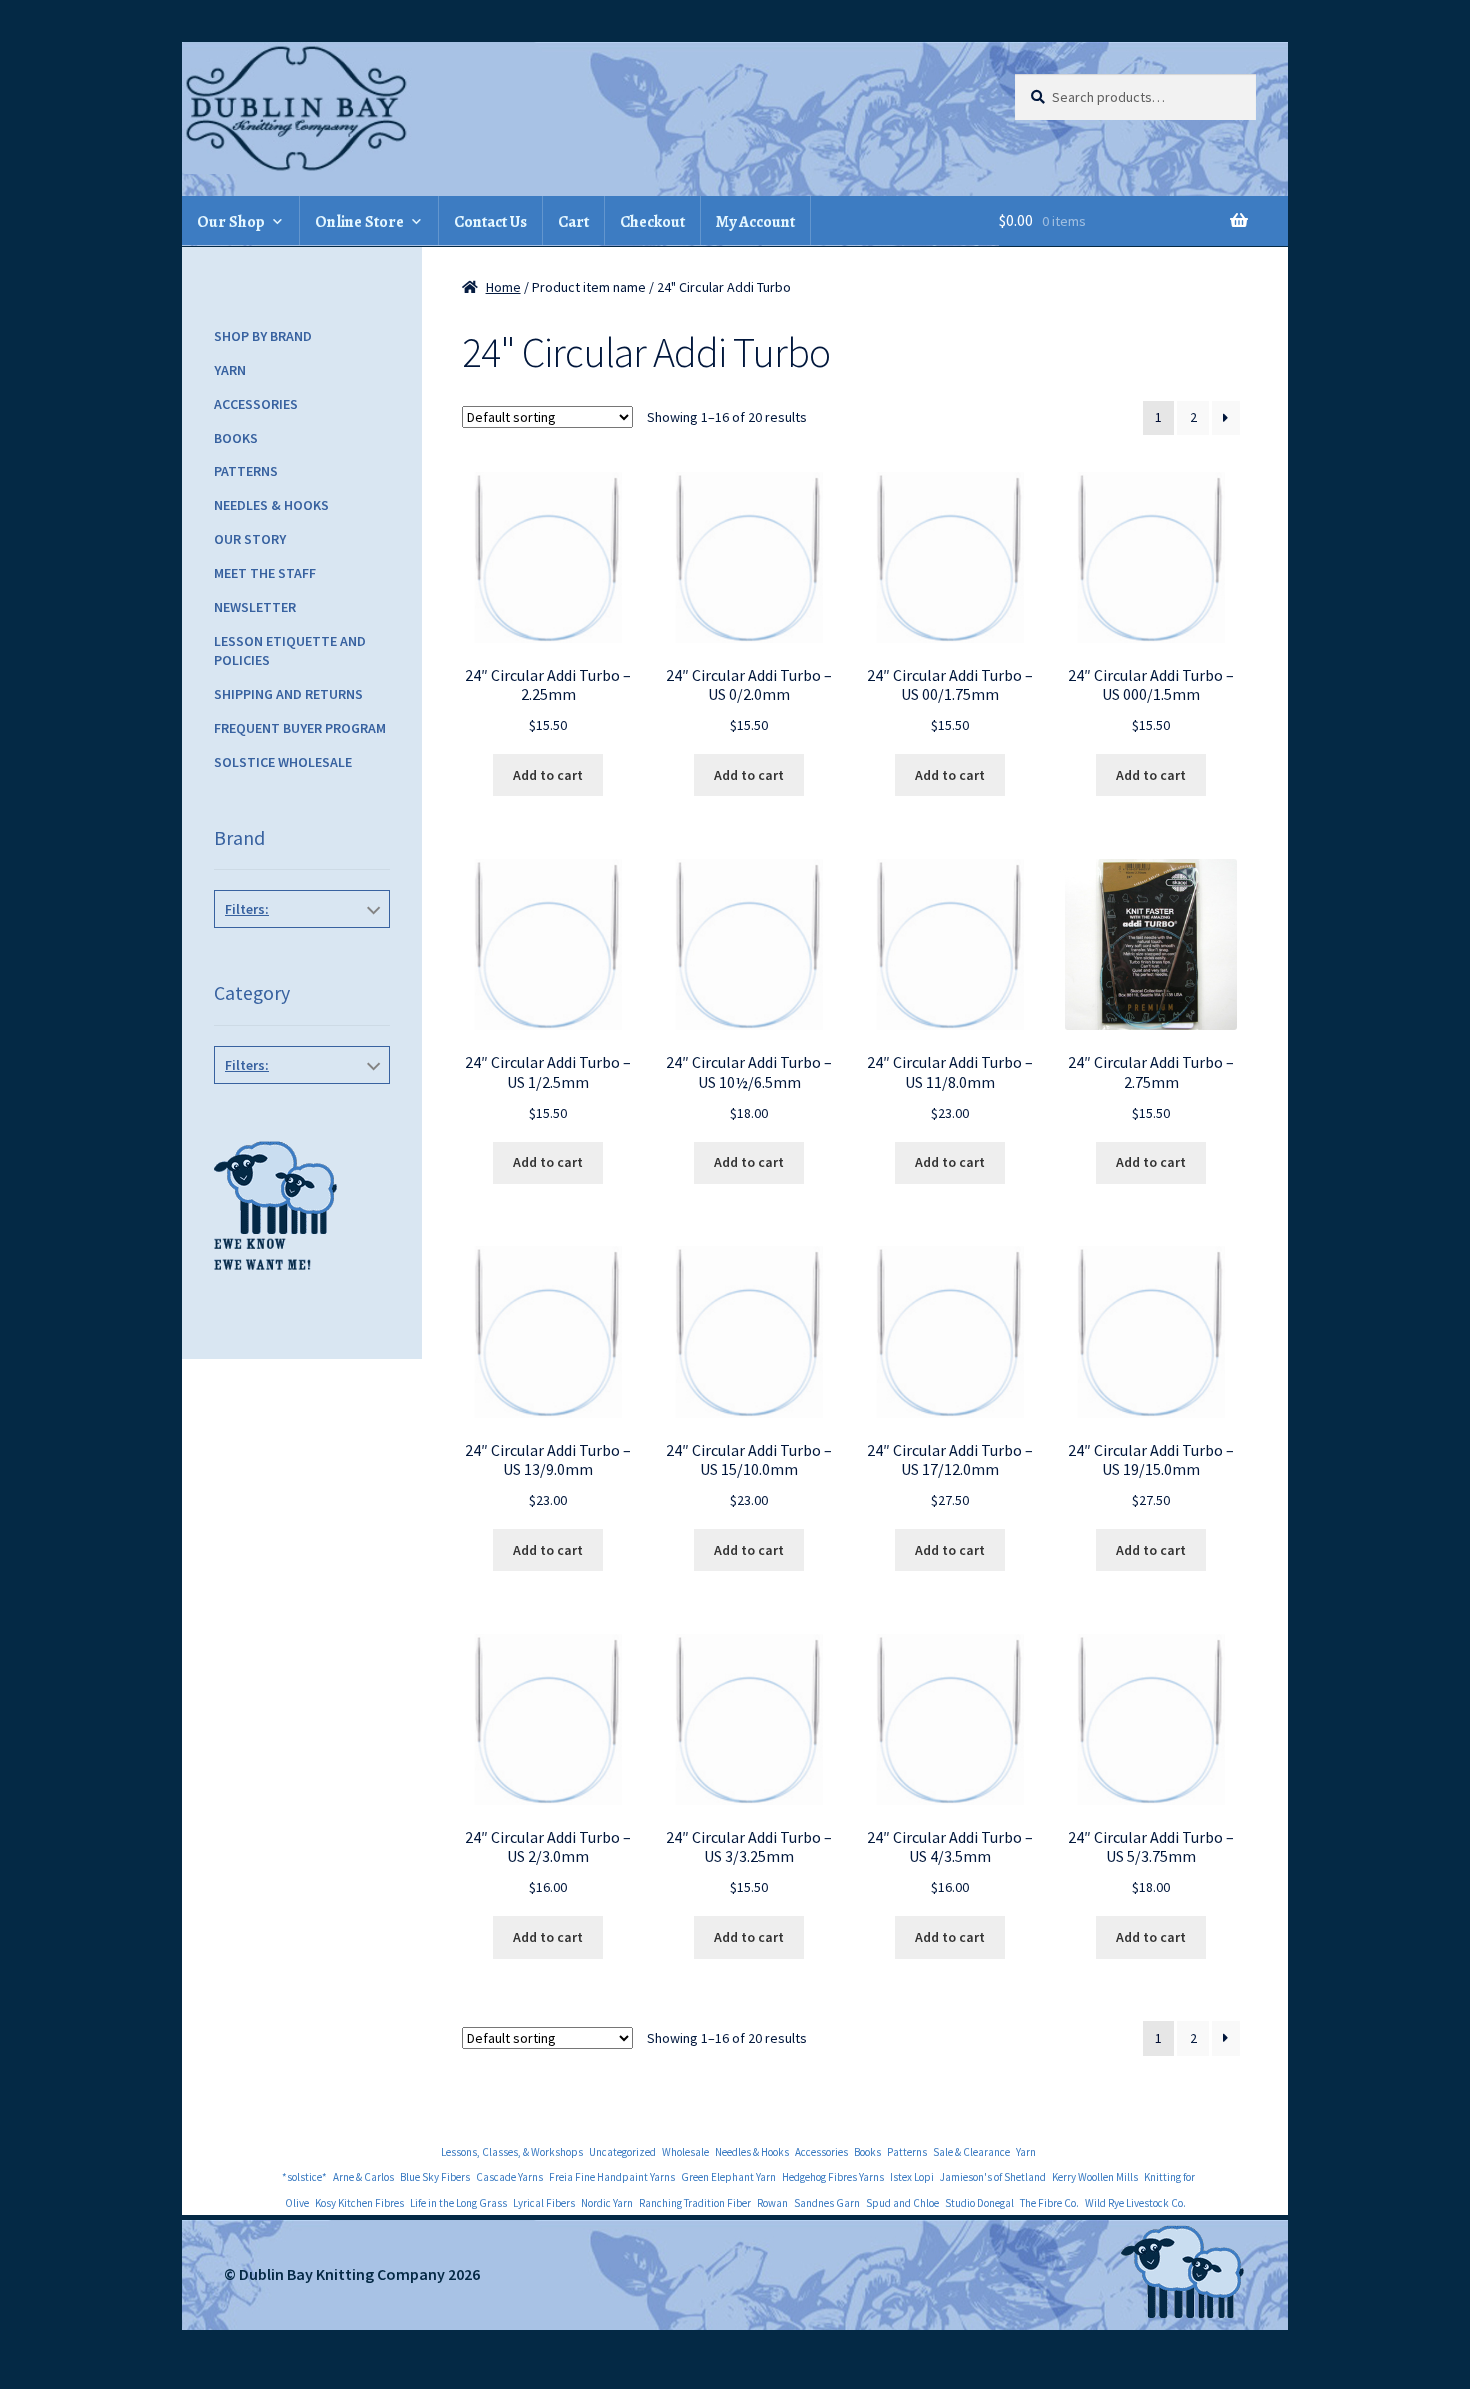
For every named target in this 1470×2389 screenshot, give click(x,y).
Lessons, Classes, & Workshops (512, 2152)
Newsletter (255, 607)
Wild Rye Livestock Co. (1135, 2203)
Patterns (246, 471)
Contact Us (490, 222)
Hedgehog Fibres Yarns (833, 2177)
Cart (573, 222)
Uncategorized (622, 2152)
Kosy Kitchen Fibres (359, 2203)
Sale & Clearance (971, 2152)
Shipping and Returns (288, 694)
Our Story (250, 539)
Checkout (652, 222)
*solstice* (304, 2177)
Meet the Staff (265, 573)
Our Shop (231, 222)
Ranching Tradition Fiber (695, 2203)
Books (236, 438)
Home (503, 287)
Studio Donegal (979, 2203)
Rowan (772, 2203)
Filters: (247, 909)
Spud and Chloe (902, 2203)
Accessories (256, 404)
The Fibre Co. (1049, 2203)
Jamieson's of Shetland (993, 2177)
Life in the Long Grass (458, 2203)
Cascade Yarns (509, 2177)
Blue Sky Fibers (435, 2177)
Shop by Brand (263, 336)
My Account (755, 222)
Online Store (359, 222)
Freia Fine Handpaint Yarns (612, 2177)
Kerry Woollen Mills (1095, 2177)
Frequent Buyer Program (300, 728)
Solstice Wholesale (283, 762)
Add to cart (548, 775)
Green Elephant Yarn (728, 2177)
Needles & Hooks (271, 505)
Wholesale (685, 2152)
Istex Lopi (912, 2177)
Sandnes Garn (827, 2203)
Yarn (230, 370)
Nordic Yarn (607, 2203)
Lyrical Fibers (544, 2203)
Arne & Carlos (363, 2177)
